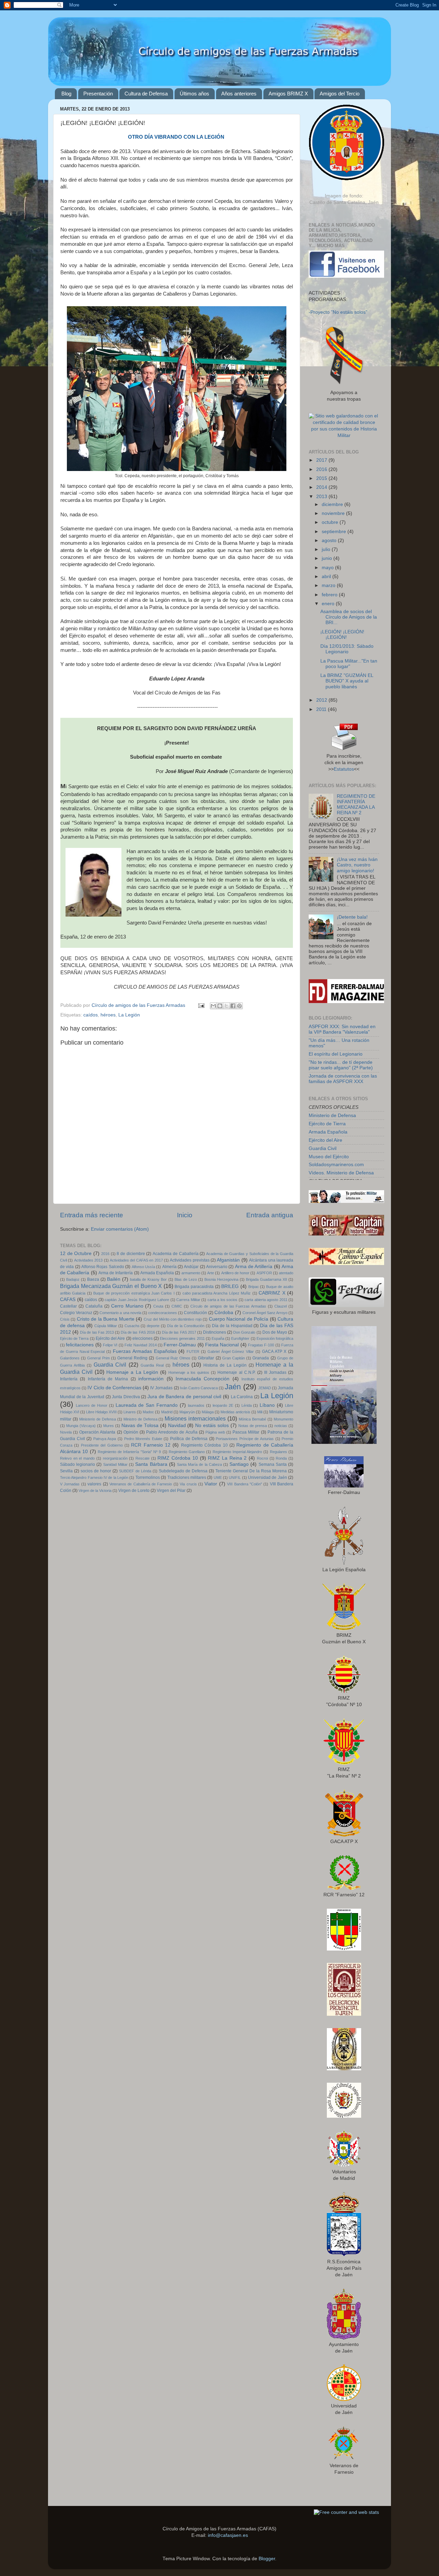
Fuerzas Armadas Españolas (145, 1351)
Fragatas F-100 (261, 1345)
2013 (322, 497)
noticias (281, 1426)
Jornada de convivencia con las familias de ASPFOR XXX (343, 1079)
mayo (328, 568)
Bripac (254, 1287)
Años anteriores (239, 94)
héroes (108, 1015)
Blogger (267, 2559)
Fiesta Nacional (222, 1345)
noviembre (334, 513)
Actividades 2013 (88, 1260)
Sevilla (66, 1471)
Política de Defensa (189, 1439)
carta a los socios (223, 1300)
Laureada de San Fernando (147, 1405)
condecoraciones (163, 1313)
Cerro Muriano (127, 1306)
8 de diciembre (131, 1254)
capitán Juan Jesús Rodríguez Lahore (137, 1300)
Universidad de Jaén (268, 1477)
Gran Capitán (234, 1358)
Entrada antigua (270, 1215)
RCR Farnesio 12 (151, 1445)
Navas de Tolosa (140, 1425)
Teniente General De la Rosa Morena (251, 1471)
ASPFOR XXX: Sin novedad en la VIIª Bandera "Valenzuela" (342, 1029)
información (151, 1379)
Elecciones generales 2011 (182, 1338)
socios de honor (96, 1471)
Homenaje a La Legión (132, 1372)
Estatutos (344, 769)
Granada (261, 1358)
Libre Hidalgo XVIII (101, 1412)
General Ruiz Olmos (173, 1358)
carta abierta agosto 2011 (266, 1300)
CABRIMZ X (272, 1293)
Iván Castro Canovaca (199, 1388)
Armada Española (157, 1273)
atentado (286, 1273)
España (218, 1338)
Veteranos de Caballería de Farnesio (141, 1484)
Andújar (191, 1267)
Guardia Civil (110, 1365)
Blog (66, 94)
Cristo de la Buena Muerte (106, 1319)
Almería (169, 1267)
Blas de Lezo (186, 1279)
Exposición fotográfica (275, 1338)
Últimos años (194, 94)
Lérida (247, 1405)
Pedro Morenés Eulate (143, 1439)
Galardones (70, 1358)
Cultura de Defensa (146, 94)
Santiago (239, 1464)
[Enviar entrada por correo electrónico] (201, 1005)
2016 (105, 1254)
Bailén (114, 1279)
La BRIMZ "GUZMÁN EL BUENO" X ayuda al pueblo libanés (347, 681)
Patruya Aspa (105, 1439)
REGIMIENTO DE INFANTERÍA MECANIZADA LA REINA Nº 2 (356, 805)
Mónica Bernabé (252, 1419)
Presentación (98, 94)
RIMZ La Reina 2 (227, 1458)
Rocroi (262, 1458)
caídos (91, 1015)
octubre (331, 522)
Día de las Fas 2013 (97, 1332)
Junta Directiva (126, 1397)
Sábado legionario (78, 1464)
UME (218, 1477)
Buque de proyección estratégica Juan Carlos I (134, 1293)
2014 (322, 487)
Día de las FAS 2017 (179, 1332)
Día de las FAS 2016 (138, 1332)
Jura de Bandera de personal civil (184, 1397)
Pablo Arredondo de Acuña (172, 1432)
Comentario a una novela (120, 1313)
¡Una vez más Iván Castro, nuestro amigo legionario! (357, 865)
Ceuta (158, 1306)
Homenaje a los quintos (189, 1372)
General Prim (98, 1358)
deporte (153, 1326)
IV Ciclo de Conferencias (114, 1388)
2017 (322, 460)
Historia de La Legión (225, 1365)
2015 (322, 478)
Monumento (283, 1419)
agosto (330, 540)
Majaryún (187, 1412)
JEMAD (265, 1388)
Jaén (233, 1387)
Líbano (267, 1405)
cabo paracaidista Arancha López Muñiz (217, 1293)
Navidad (177, 1425)
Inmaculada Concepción (203, 1379)
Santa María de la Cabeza (199, 1464)
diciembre (333, 504)
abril (327, 577)
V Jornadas (70, 1484)
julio (327, 549)
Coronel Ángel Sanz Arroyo (265, 1313)
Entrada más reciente (92, 1215)
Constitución (195, 1313)
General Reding (132, 1358)
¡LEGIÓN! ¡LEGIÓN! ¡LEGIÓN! (342, 635)
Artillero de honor (235, 1273)
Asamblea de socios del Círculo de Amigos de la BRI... (349, 617)
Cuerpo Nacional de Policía (239, 1319)
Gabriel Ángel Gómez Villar (231, 1352)
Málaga (208, 1412)
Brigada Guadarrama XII (266, 1279)
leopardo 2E (223, 1405)
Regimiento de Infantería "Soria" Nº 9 (129, 1452)
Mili (260, 1412)
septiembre (335, 532)
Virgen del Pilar (171, 1491)
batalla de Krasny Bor (148, 1279)
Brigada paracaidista (194, 1287)
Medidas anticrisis (235, 1412)
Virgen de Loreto (134, 1491)
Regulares (278, 1452)
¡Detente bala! (352, 917)
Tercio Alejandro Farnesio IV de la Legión (94, 1477)
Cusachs (132, 1326)
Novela (66, 1432)
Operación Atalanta (97, 1432)
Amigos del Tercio (340, 94)
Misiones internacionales (195, 1418)
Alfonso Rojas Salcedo (103, 1267)
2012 (322, 700)
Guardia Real (152, 1365)
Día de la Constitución (186, 1326)
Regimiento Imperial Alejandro (238, 1452)
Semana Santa (273, 1464)
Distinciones (215, 1332)
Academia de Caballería (175, 1254)
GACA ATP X (274, 1352)
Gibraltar (206, 1358)
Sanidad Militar (115, 1464)
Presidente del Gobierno (102, 1445)
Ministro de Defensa (140, 1419)
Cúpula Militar (106, 1326)
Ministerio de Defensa (98, 1419)
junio (328, 558)
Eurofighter (240, 1338)
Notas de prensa (253, 1426)
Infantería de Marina (108, 1379)
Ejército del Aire (110, 1338)
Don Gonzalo (244, 1332)
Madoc (148, 1412)
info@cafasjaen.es (228, 2535)
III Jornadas (275, 1372)
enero (329, 604)
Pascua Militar (246, 1432)
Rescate (143, 1458)
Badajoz (73, 1279)
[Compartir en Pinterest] (239, 1006)
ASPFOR (264, 1273)
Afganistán (228, 1260)
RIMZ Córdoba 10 (177, 1458)
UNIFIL (235, 1477)
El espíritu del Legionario (336, 1054)
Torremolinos (148, 1477)
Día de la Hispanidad (232, 1326)
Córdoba (224, 1313)
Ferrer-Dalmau (180, 1345)
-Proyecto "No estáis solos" (338, 312)
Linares (130, 1412)
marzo (329, 585)
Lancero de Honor (92, 1405)
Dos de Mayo (275, 1332)
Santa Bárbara (151, 1464)
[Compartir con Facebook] (233, 1006)
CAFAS (68, 1299)
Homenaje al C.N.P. (236, 1372)
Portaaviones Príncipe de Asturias (245, 1439)
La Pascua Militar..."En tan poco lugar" (349, 664)
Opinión (131, 1432)
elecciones (143, 1338)
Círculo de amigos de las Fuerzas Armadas (228, 1306)
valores (94, 1484)
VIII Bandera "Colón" (245, 1484)
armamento (191, 1273)
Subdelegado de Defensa (183, 1471)
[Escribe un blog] (220, 1006)
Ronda (281, 1458)
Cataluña (94, 1306)
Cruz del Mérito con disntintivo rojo (173, 1319)
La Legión (129, 1015)
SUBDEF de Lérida (135, 1471)
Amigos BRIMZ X (288, 94)
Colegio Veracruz (76, 1313)
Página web (215, 1432)
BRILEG (230, 1286)
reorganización (115, 1458)
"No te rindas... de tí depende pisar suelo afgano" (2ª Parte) (341, 1065)
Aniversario (217, 1267)
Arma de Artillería (254, 1267)
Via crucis (188, 1484)
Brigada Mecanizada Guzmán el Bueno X (111, 1286)
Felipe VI (110, 1345)
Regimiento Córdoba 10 (204, 1445)
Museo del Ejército (329, 1157)
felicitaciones (80, 1345)
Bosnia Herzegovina (221, 1279)
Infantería (69, 1379)
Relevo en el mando (77, 1458)
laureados (196, 1405)
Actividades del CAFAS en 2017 (136, 1260)
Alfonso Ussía (143, 1267)
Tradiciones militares (187, 1477)
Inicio (185, 1215)
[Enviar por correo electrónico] (213, 1006)
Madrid (167, 1412)
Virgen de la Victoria (95, 1491)
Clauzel (281, 1306)
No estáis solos (212, 1425)
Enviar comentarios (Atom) (120, 1229)
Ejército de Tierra (74, 1338)
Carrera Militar (188, 1300)
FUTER (193, 1352)
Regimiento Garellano (187, 1452)
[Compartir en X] (226, 1006)
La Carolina (242, 1397)
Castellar (68, 1306)
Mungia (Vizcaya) (81, 1426)
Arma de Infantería (116, 1273)
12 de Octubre (76, 1253)
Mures (109, 1426)
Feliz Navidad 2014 (141, 1345)
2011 (322, 709)
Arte (211, 1273)
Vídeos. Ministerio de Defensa (341, 1173)
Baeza (93, 1279)
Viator (211, 1484)
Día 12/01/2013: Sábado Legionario (347, 649)
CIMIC (177, 1306)
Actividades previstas (189, 1260)
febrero (330, 595)
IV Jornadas (161, 1388)
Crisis (65, 1319)
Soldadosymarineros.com (336, 1165)
